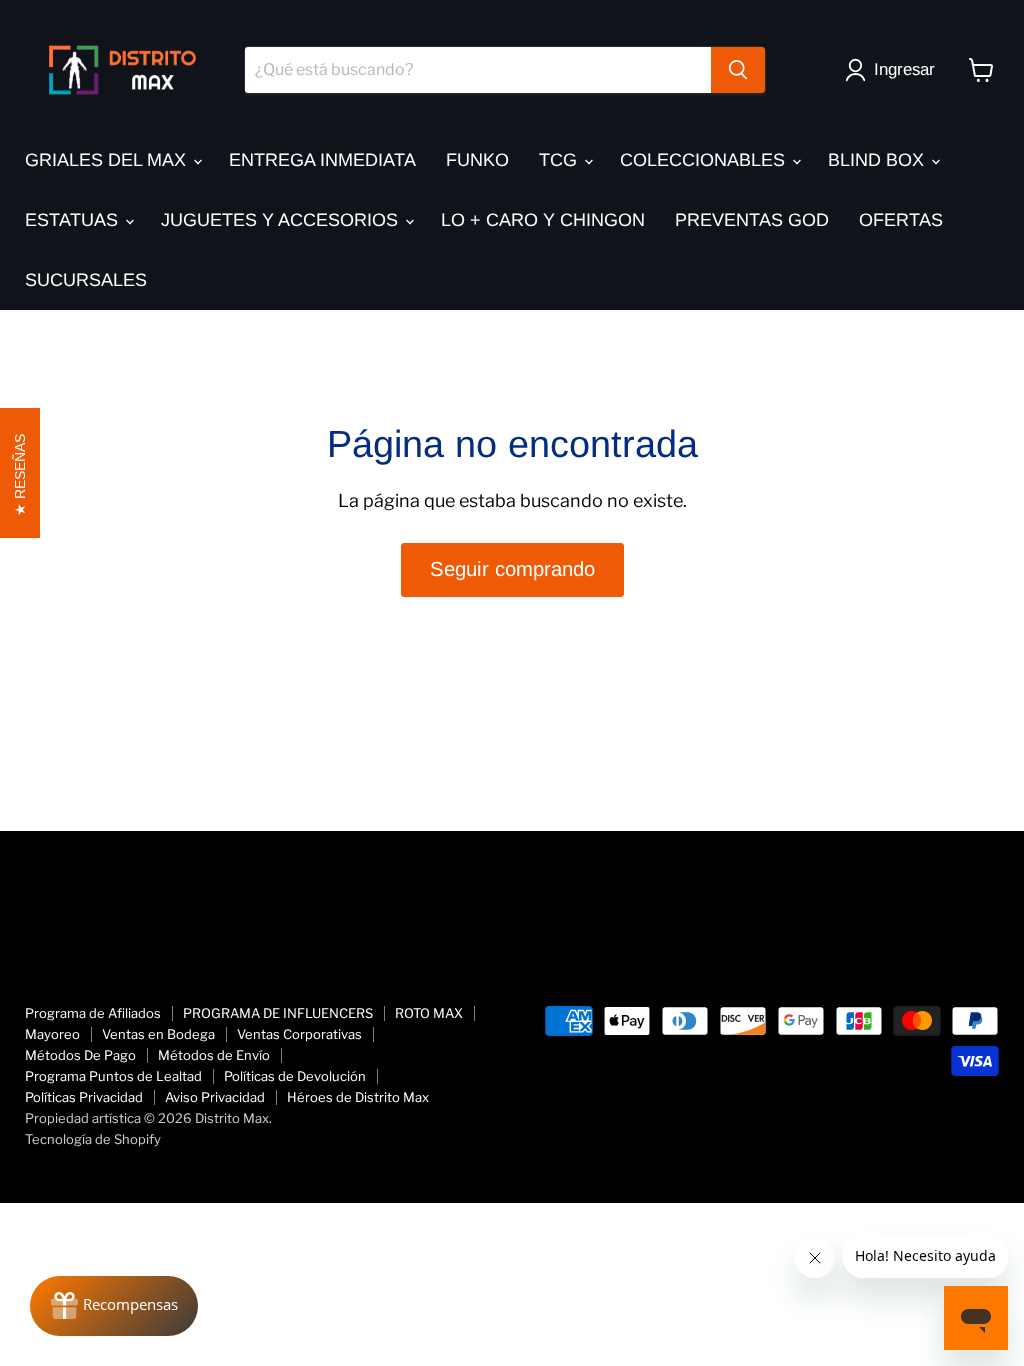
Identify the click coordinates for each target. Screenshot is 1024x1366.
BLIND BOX (878, 160)
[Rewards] (114, 1306)
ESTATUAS (74, 220)
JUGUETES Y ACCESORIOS (282, 220)
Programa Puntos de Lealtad (113, 1076)
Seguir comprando (512, 569)
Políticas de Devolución (295, 1076)
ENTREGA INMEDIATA (322, 160)
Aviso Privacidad (215, 1097)
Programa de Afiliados (93, 1013)
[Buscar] (738, 70)
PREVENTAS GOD (752, 220)
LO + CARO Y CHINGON (543, 220)
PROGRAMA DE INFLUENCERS (278, 1013)
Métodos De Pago (80, 1055)
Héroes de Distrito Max (358, 1097)
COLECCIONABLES (705, 160)
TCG (560, 160)
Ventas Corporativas (299, 1034)
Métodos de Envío (214, 1055)
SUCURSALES (86, 280)
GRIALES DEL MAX (108, 160)
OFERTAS (901, 220)
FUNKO (477, 160)
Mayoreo (52, 1034)
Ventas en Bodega (158, 1034)
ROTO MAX (429, 1013)
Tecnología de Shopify (93, 1139)
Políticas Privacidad (84, 1097)
